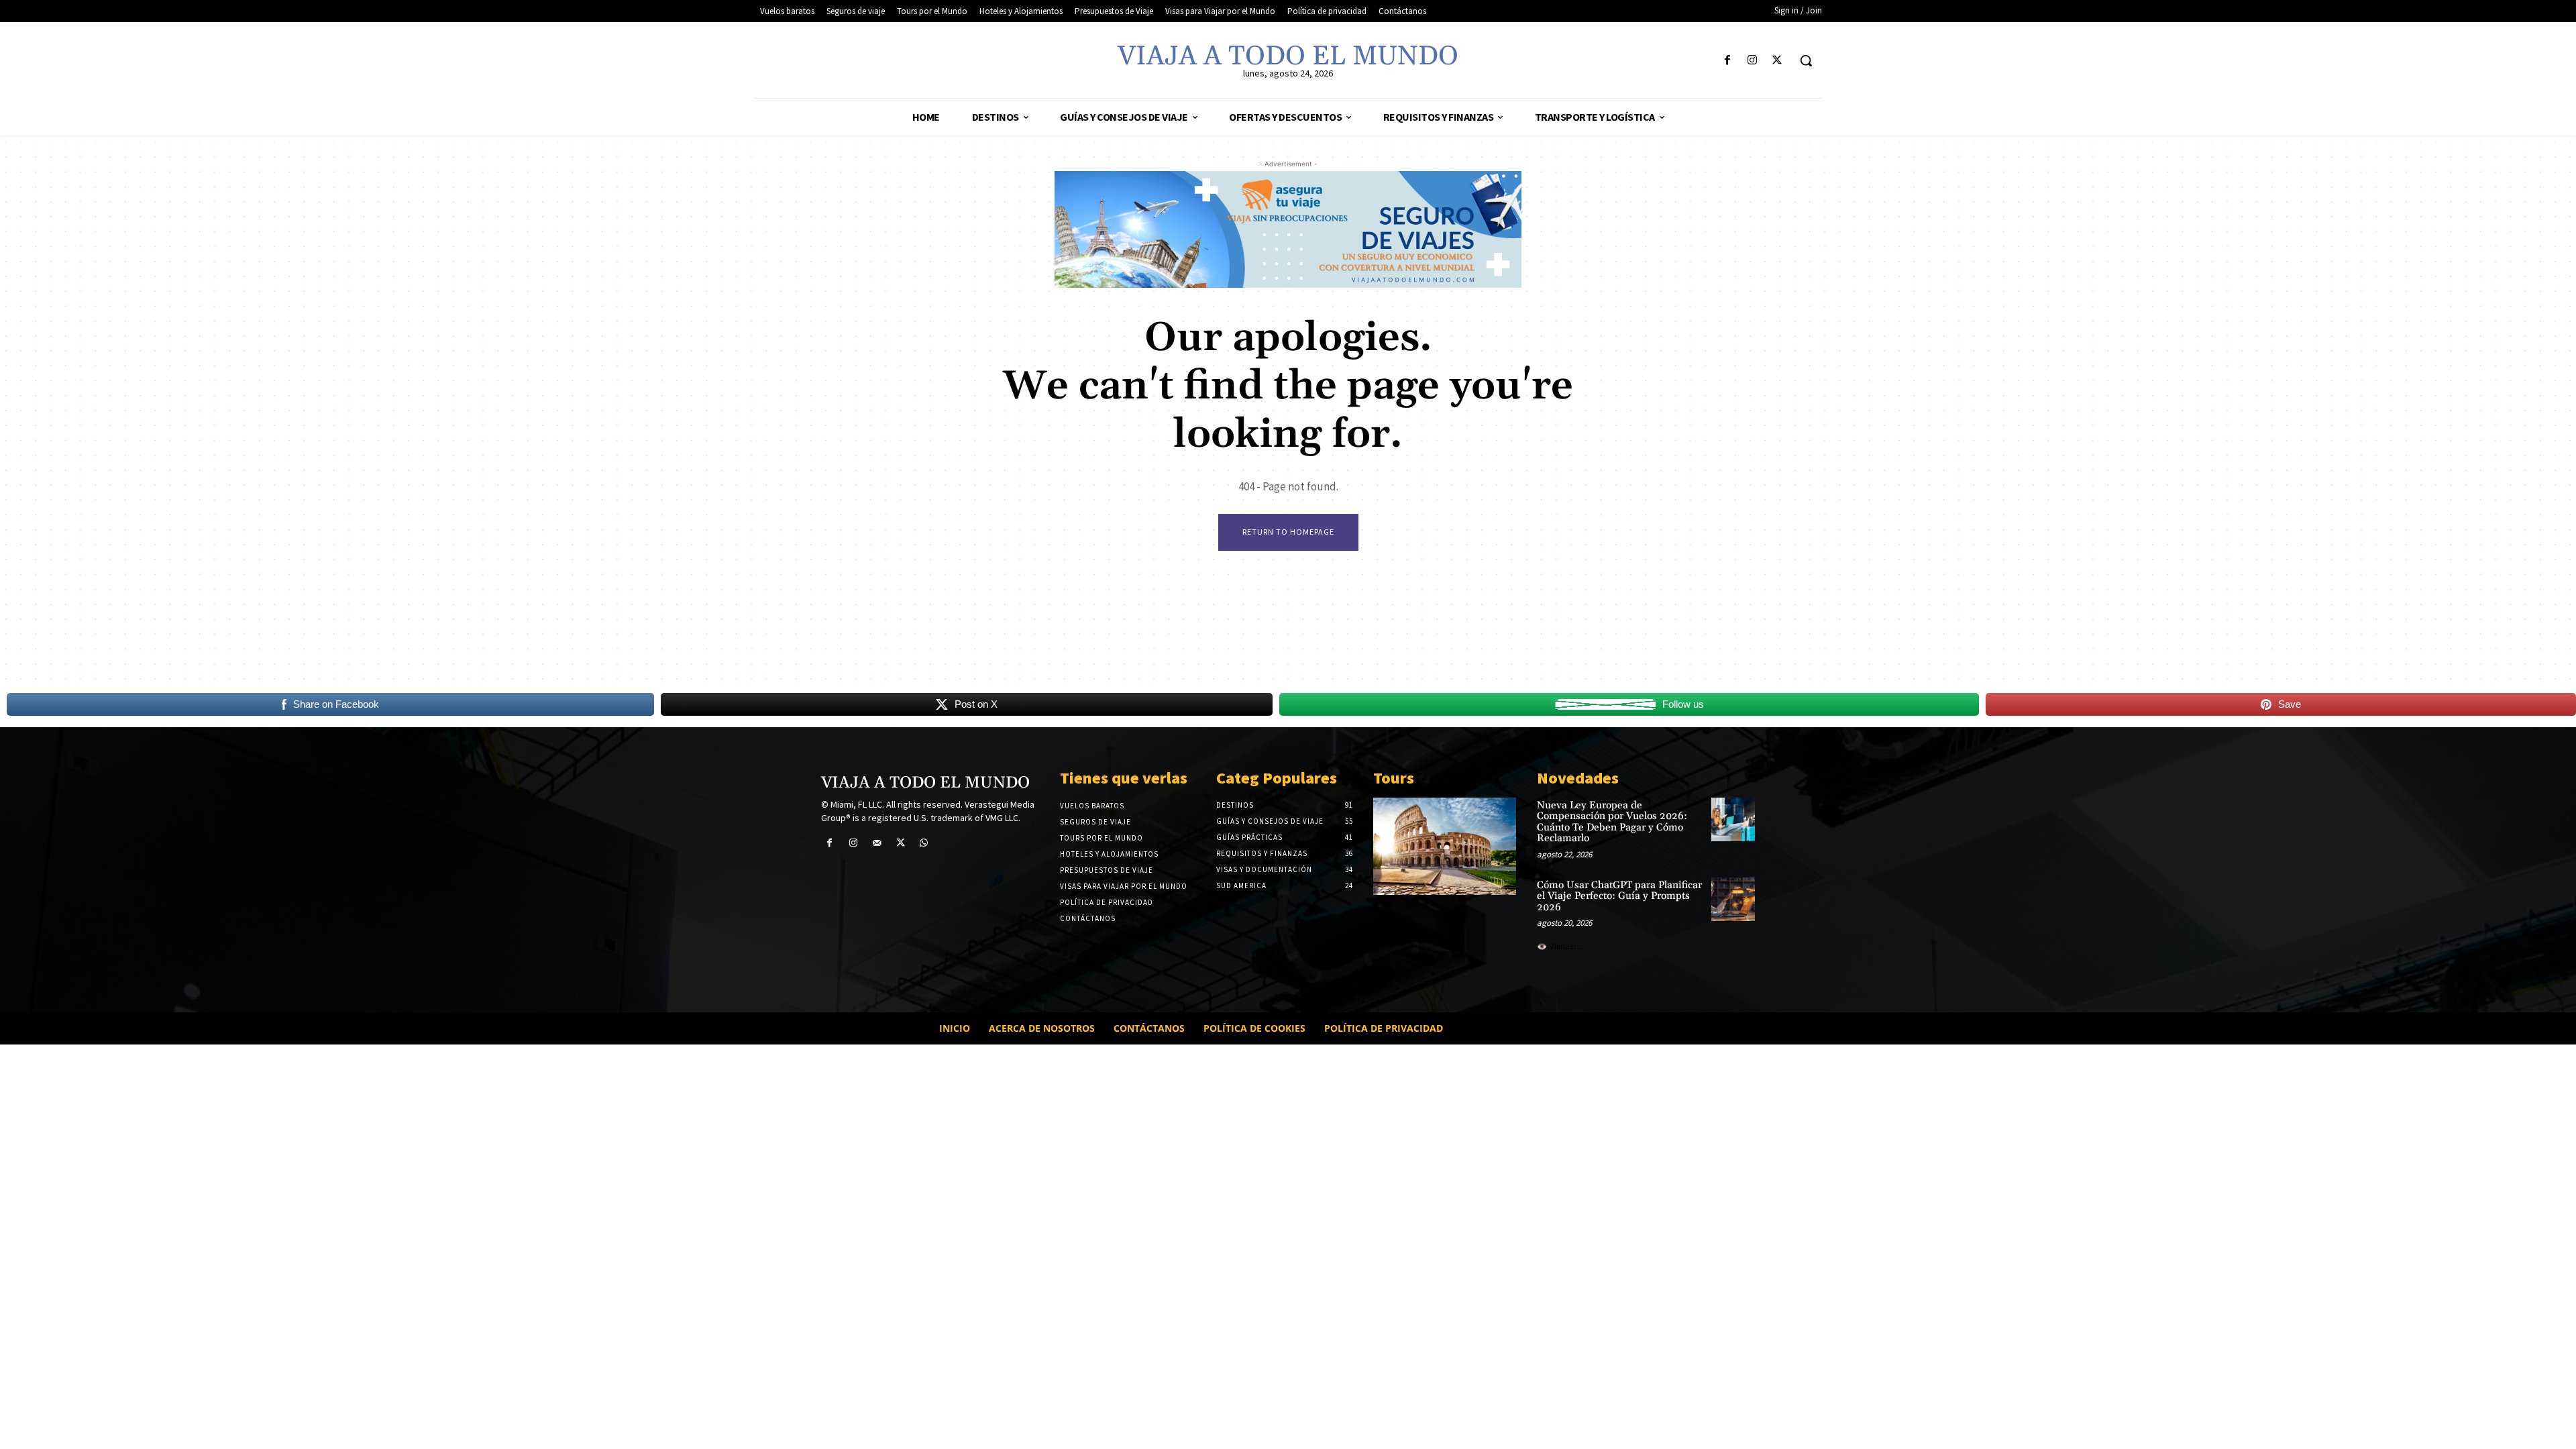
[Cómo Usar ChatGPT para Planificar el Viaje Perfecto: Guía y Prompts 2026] (1733, 899)
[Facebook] (1727, 61)
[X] (1777, 61)
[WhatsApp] (924, 843)
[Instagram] (1753, 61)
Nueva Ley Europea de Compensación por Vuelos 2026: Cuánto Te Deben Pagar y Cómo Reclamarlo (1612, 822)
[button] (1806, 60)
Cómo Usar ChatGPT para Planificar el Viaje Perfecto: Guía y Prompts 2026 (1619, 896)
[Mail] (876, 843)
